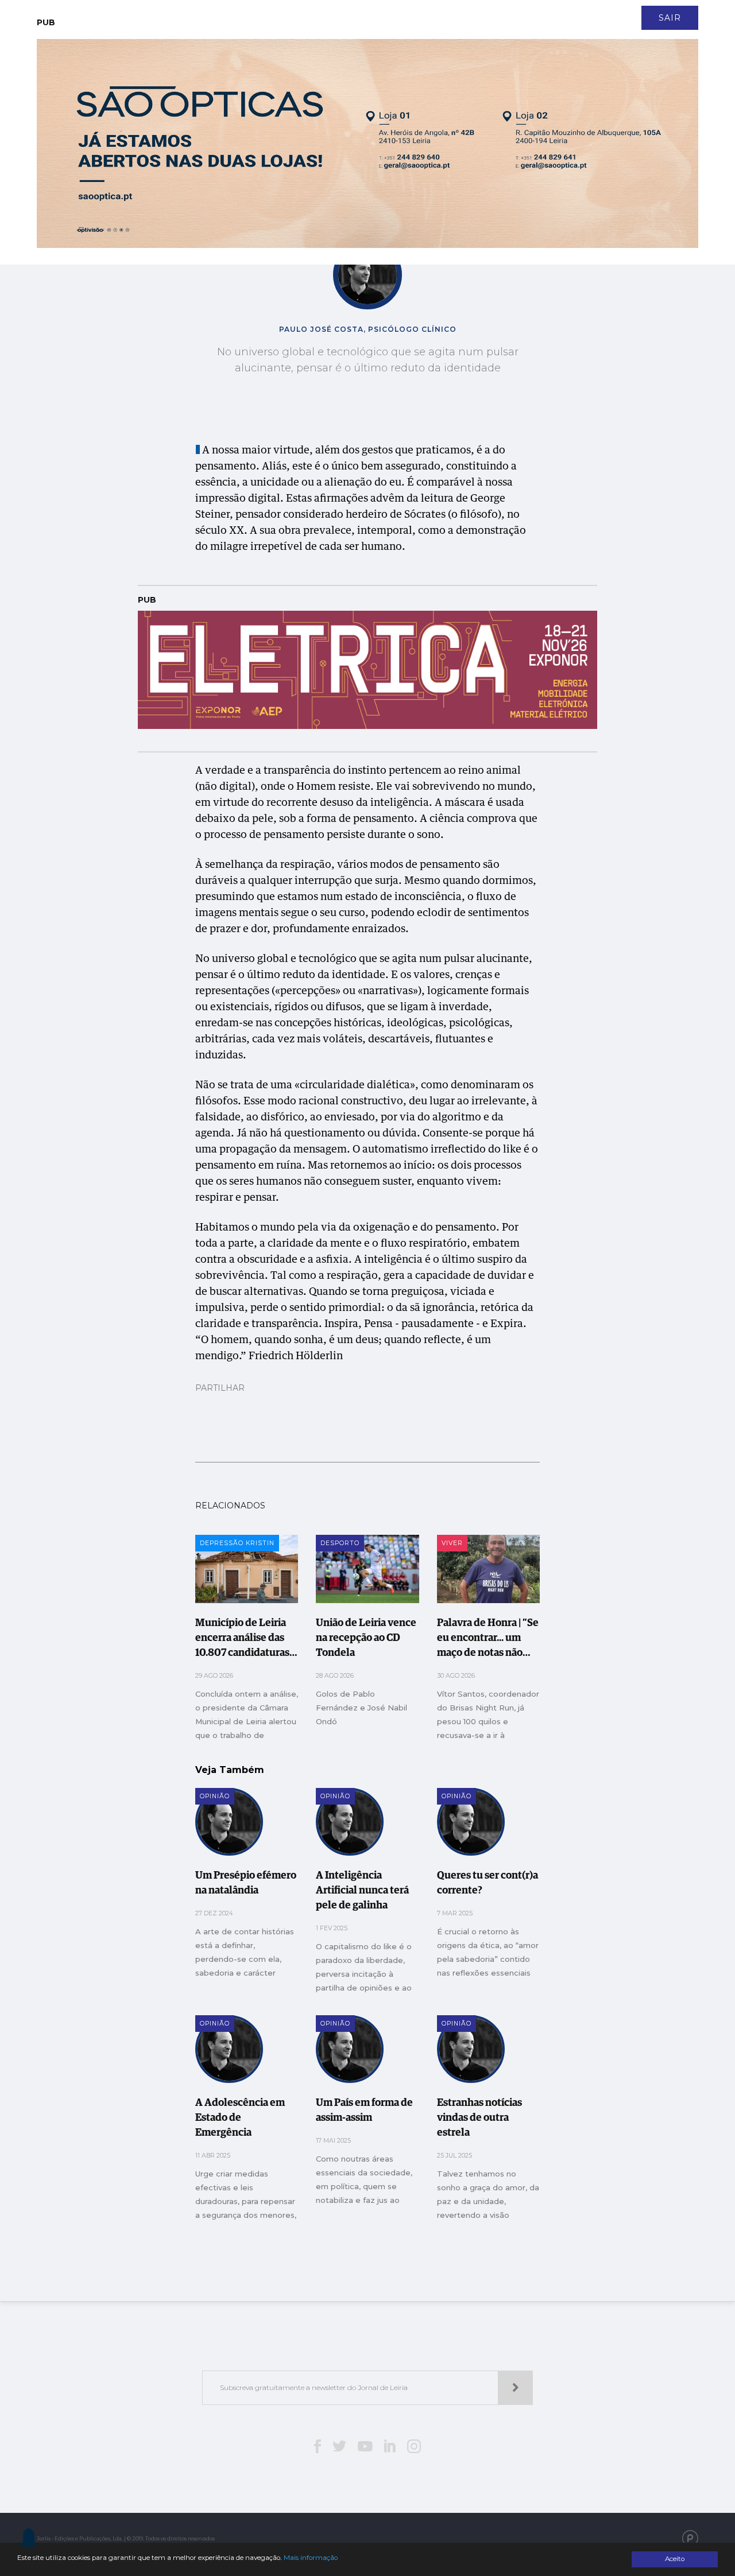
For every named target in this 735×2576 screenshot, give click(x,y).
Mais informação (311, 2558)
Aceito (675, 2559)
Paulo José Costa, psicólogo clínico (368, 329)
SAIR (670, 18)
